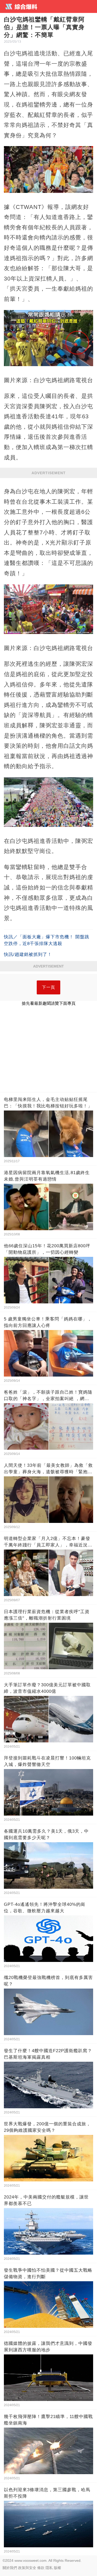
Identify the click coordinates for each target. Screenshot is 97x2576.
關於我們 (10, 2568)
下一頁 (48, 987)
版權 (57, 2568)
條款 (41, 2568)
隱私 (49, 2568)
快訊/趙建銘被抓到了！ (28, 954)
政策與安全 (27, 2568)
